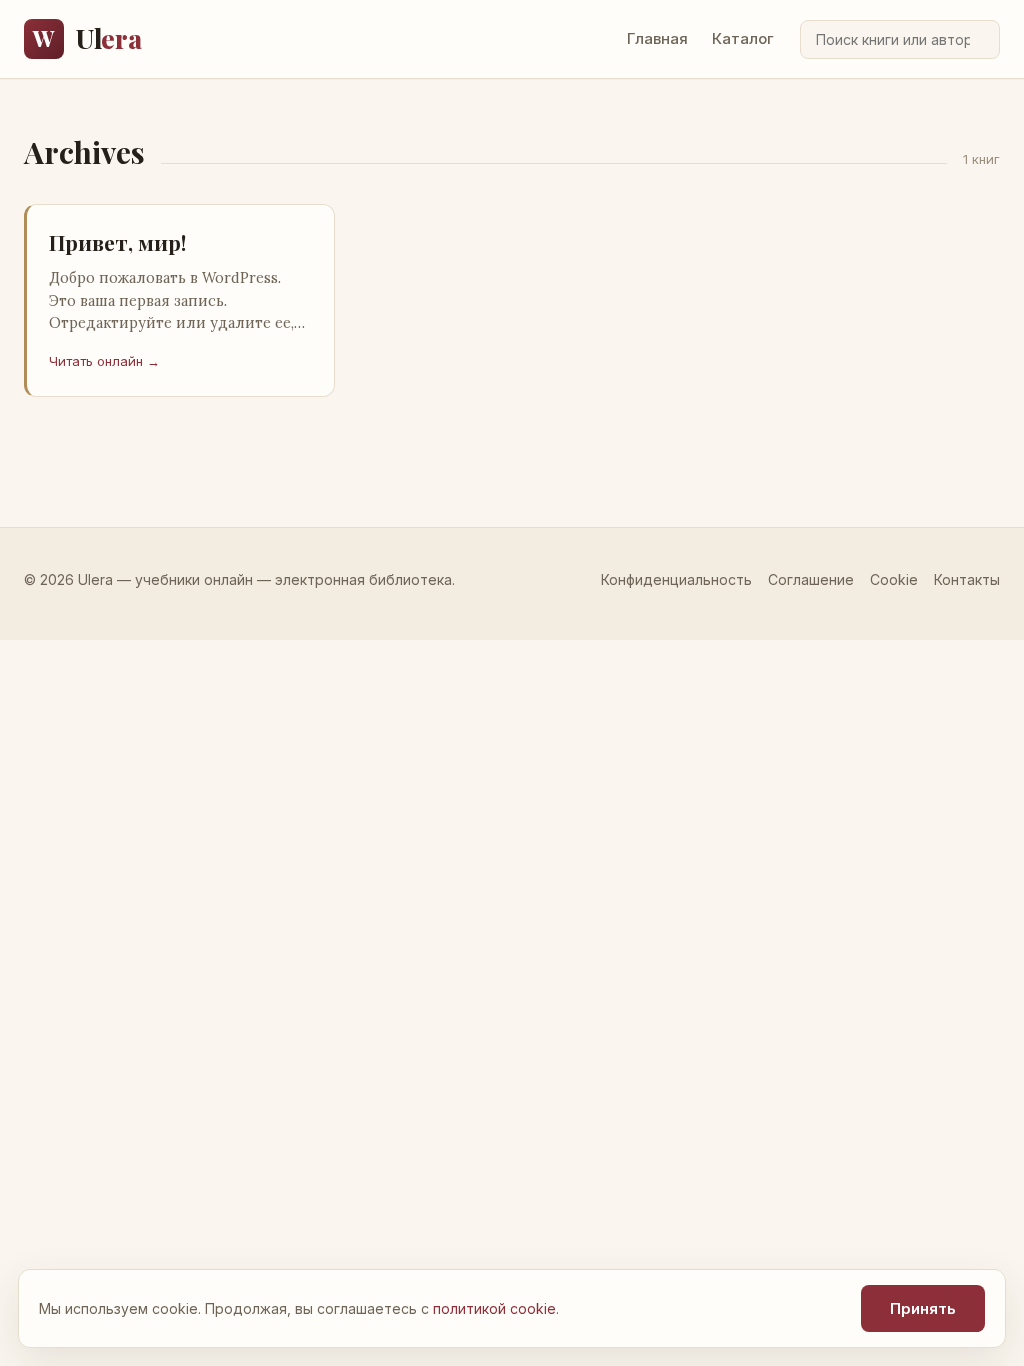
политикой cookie (494, 1308)
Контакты (967, 579)
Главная (657, 38)
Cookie (894, 579)
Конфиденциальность (676, 579)
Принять (923, 1308)
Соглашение (811, 579)
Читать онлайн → (104, 361)
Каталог (743, 38)
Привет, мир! (117, 242)
